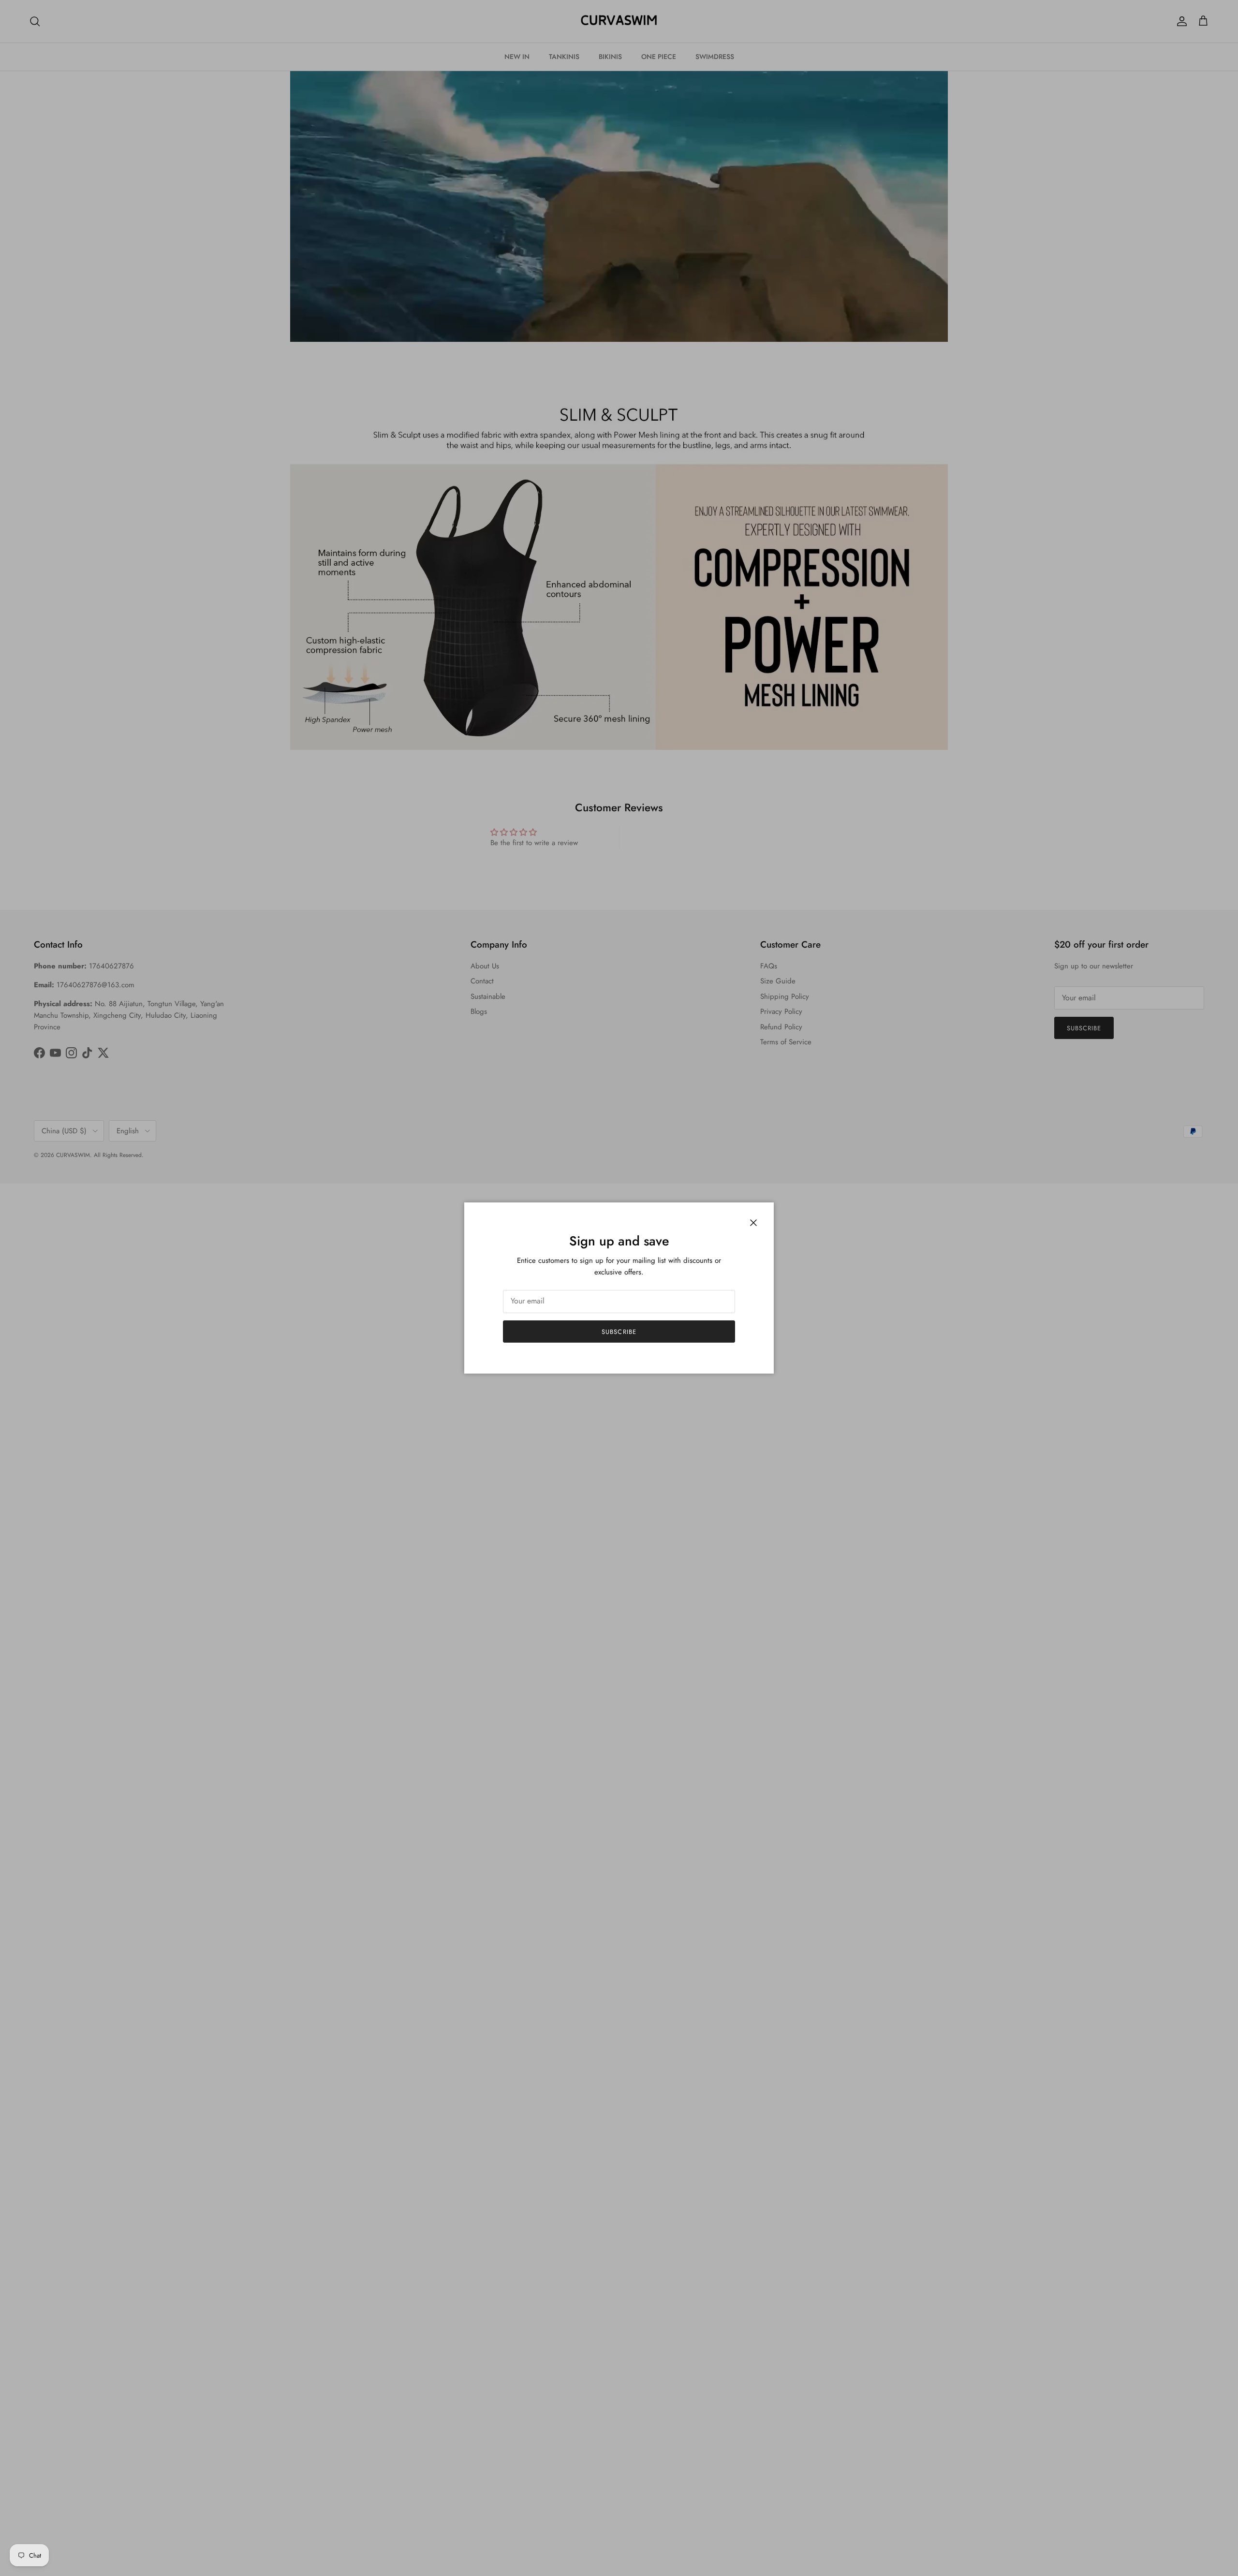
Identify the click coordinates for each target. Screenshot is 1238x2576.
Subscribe (619, 1332)
